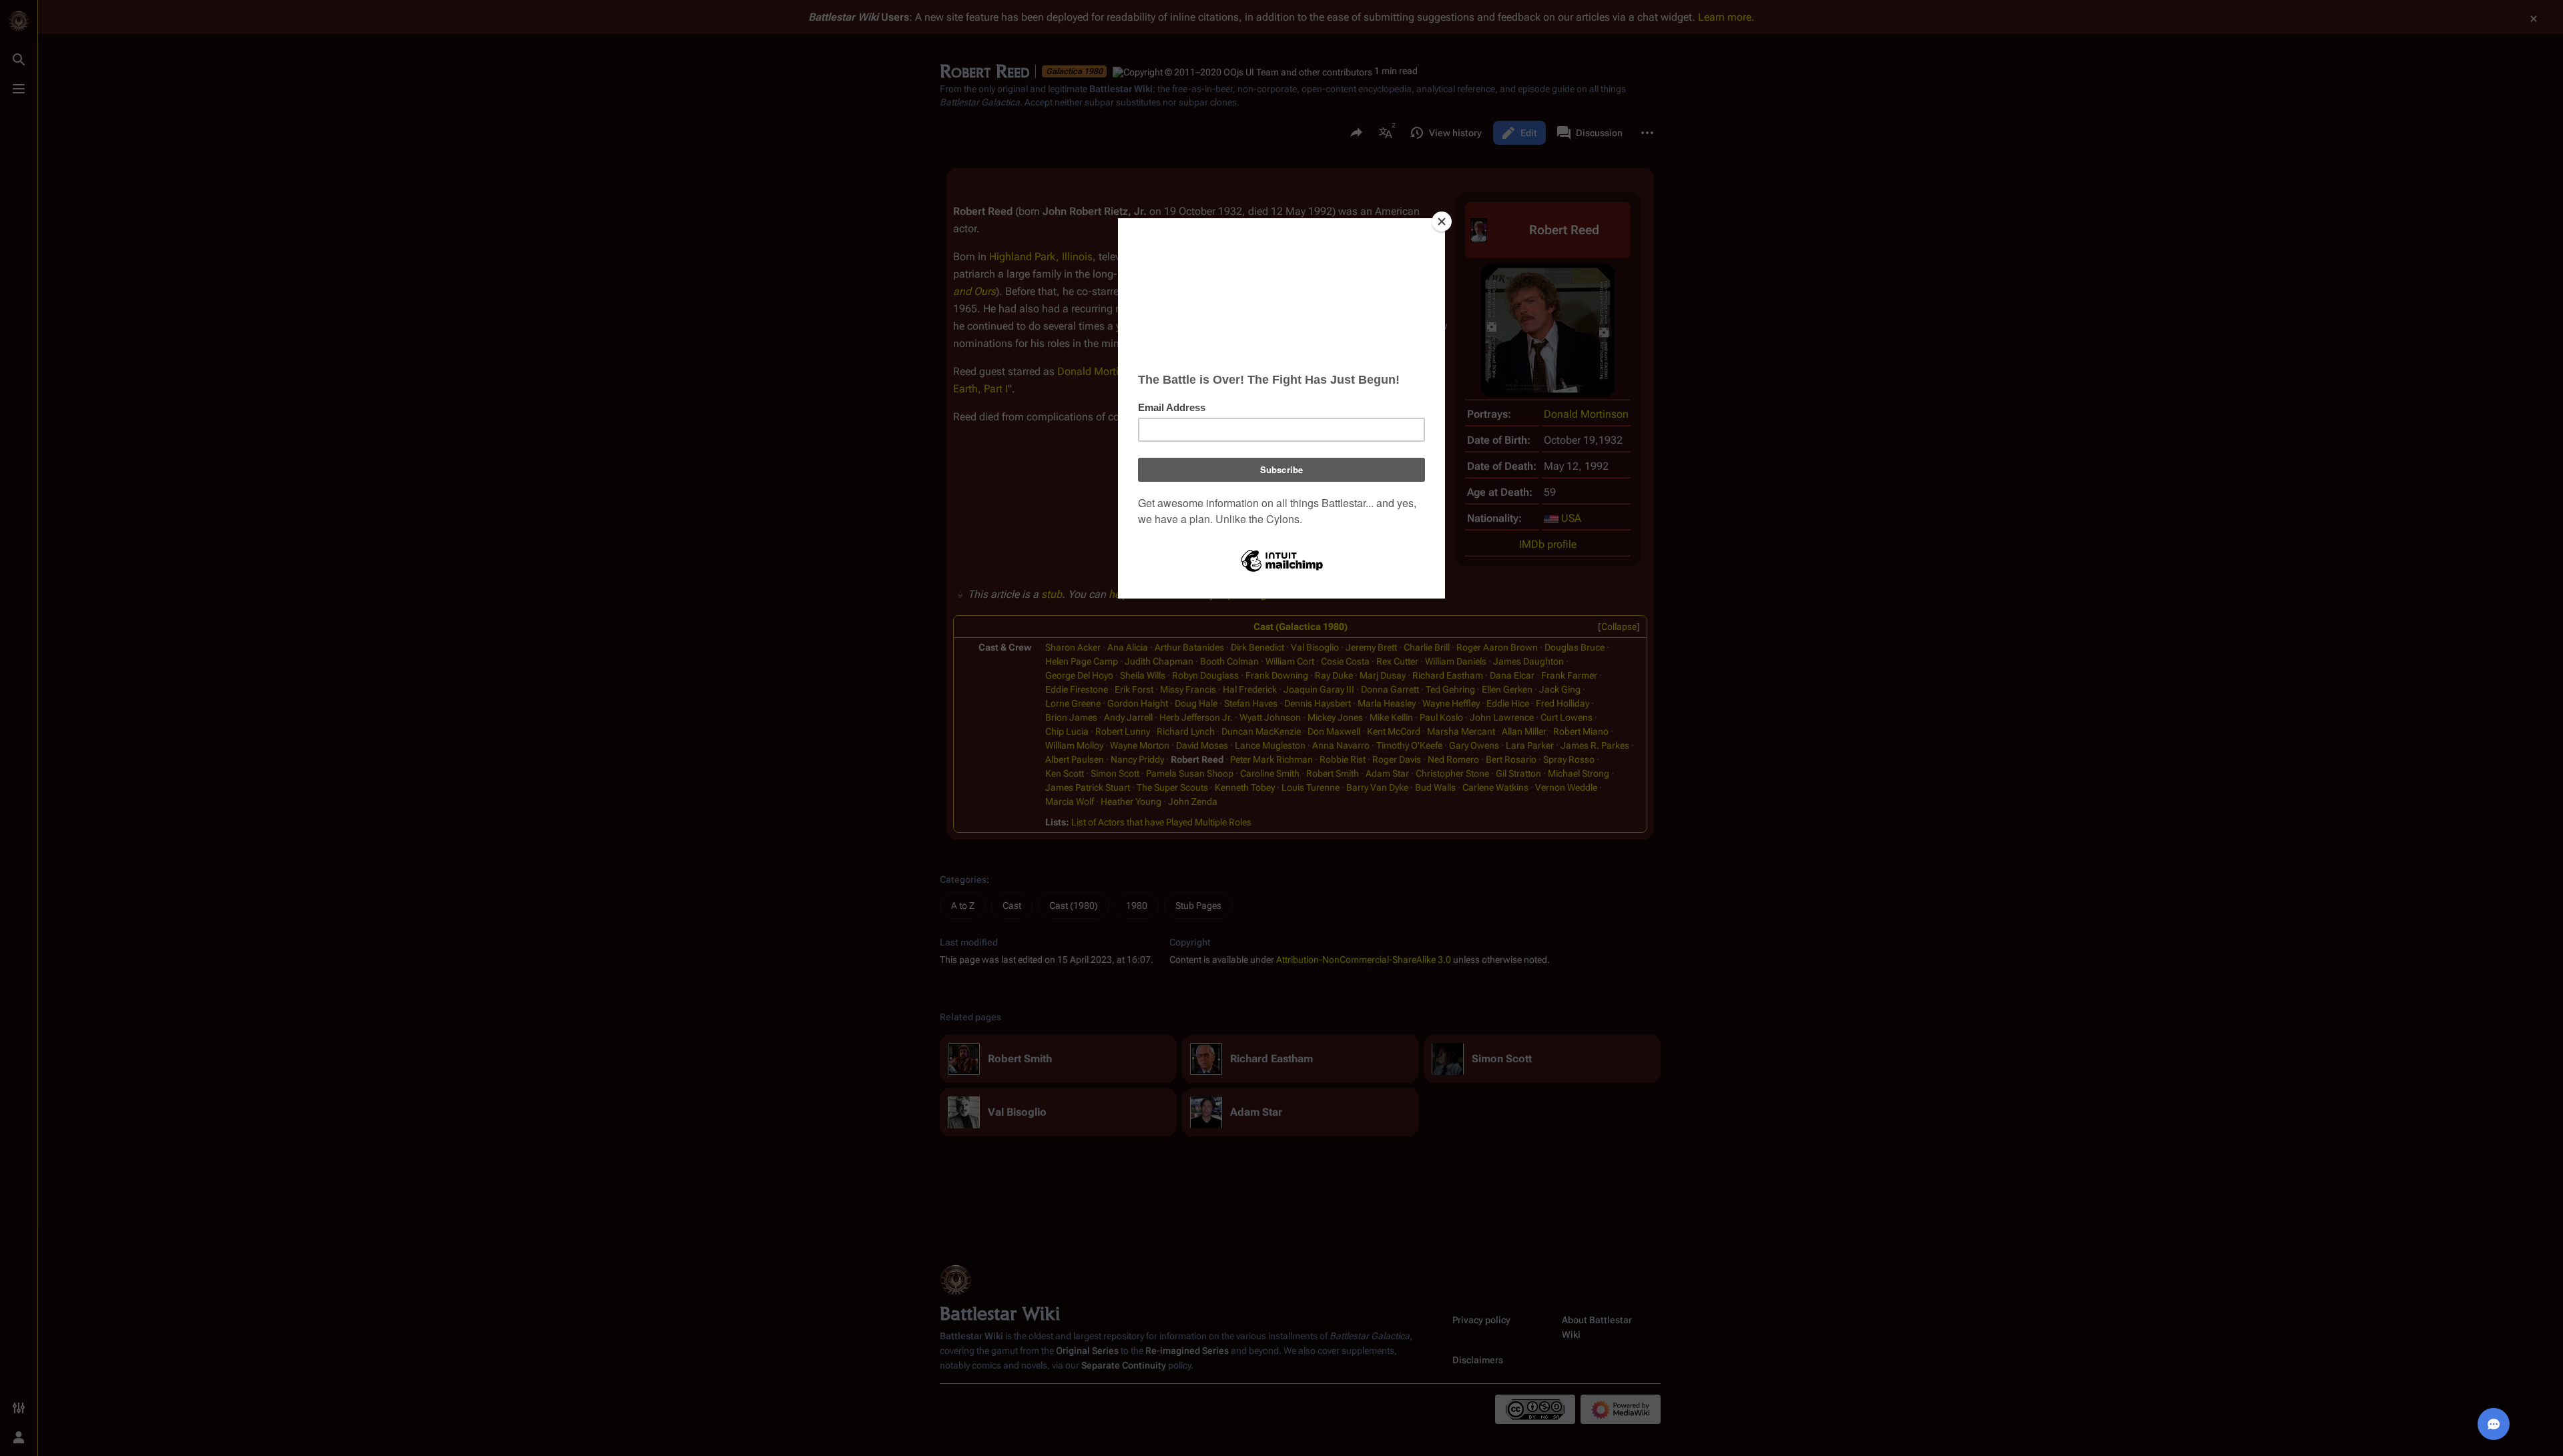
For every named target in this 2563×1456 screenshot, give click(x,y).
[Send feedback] (2494, 1424)
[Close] (1442, 222)
